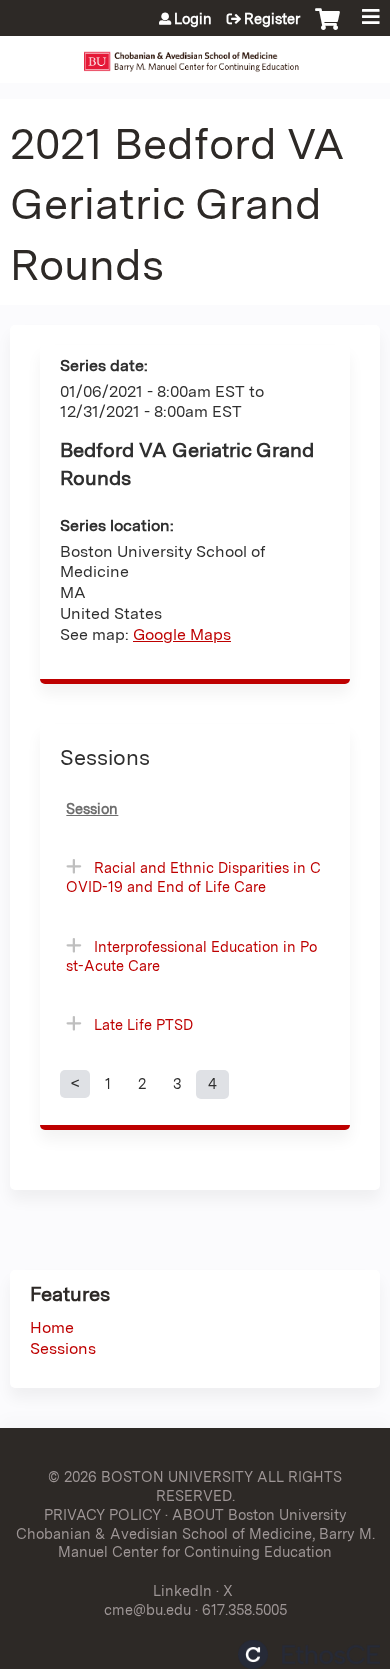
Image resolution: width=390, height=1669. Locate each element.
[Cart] (327, 29)
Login (193, 19)
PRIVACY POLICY (102, 1514)
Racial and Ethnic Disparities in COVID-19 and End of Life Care (193, 877)
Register (272, 19)
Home (52, 1327)
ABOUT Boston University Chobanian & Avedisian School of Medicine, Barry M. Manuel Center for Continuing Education (195, 1533)
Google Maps (182, 634)
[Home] (195, 54)
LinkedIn (182, 1590)
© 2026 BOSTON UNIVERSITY (150, 1476)
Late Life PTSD (143, 1024)
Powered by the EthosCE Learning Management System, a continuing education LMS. (309, 1654)
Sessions (63, 1348)
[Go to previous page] (75, 1084)
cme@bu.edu (147, 1609)
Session (92, 808)
